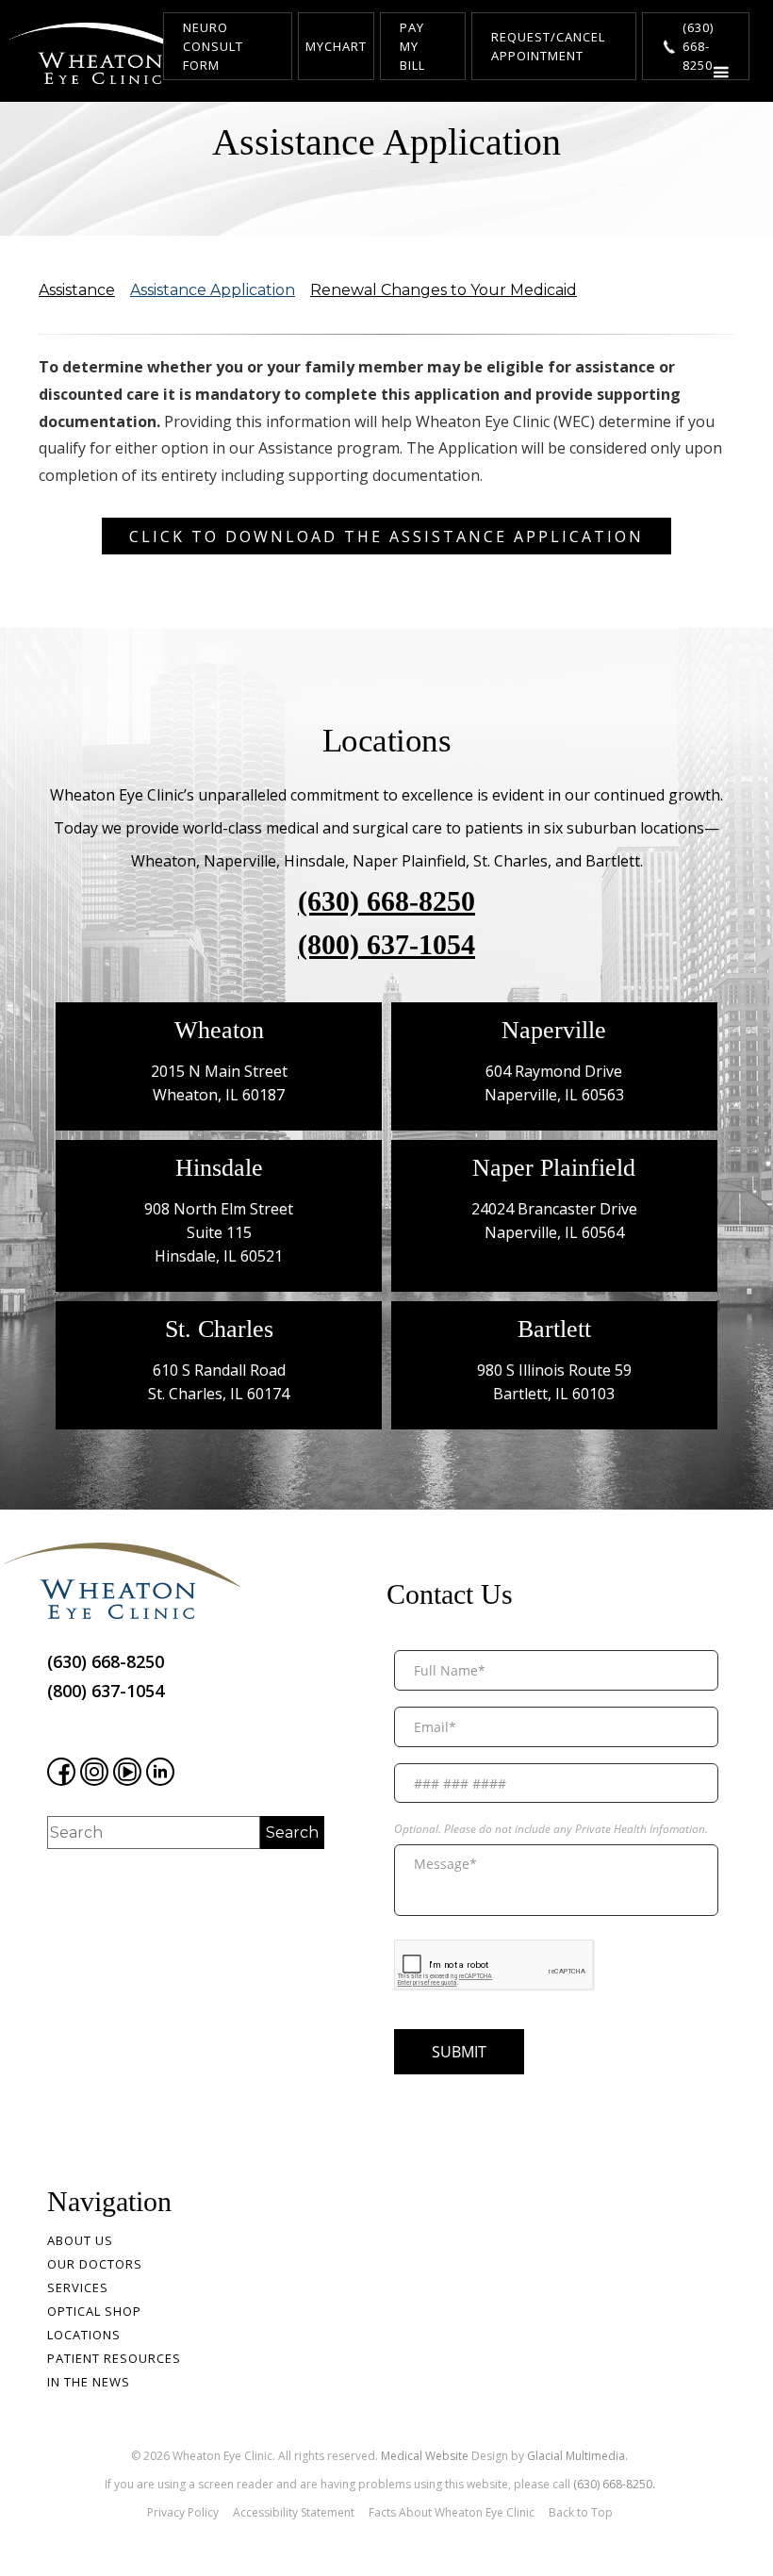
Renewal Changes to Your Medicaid (444, 290)
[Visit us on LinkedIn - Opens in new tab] (160, 1772)
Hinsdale (219, 1168)
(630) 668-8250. (614, 2484)
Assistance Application (213, 290)
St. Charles (219, 1329)
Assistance (77, 290)
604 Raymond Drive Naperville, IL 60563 (554, 1083)
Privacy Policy (183, 2512)
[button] (721, 77)
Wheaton (219, 1030)
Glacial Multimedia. (577, 2456)
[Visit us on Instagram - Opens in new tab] (94, 1772)
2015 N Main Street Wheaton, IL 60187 (219, 1083)
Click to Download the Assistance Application (386, 537)
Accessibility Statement (294, 2512)
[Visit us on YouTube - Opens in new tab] (127, 1772)
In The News (89, 2382)
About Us (80, 2240)
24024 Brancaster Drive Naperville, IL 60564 (554, 1221)
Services (78, 2287)
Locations (84, 2335)
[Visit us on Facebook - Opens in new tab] (61, 1772)
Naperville (554, 1030)
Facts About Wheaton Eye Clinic (452, 2512)
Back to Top (581, 2512)
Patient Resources (114, 2358)
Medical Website (425, 2456)
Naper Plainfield (554, 1168)
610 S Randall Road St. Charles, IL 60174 (219, 1382)
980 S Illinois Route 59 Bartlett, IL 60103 (554, 1382)
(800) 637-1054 (386, 945)
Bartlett (554, 1329)
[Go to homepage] (104, 53)
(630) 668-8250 (386, 901)
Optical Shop (94, 2311)
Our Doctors (95, 2264)
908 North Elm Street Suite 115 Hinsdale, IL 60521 (219, 1232)
